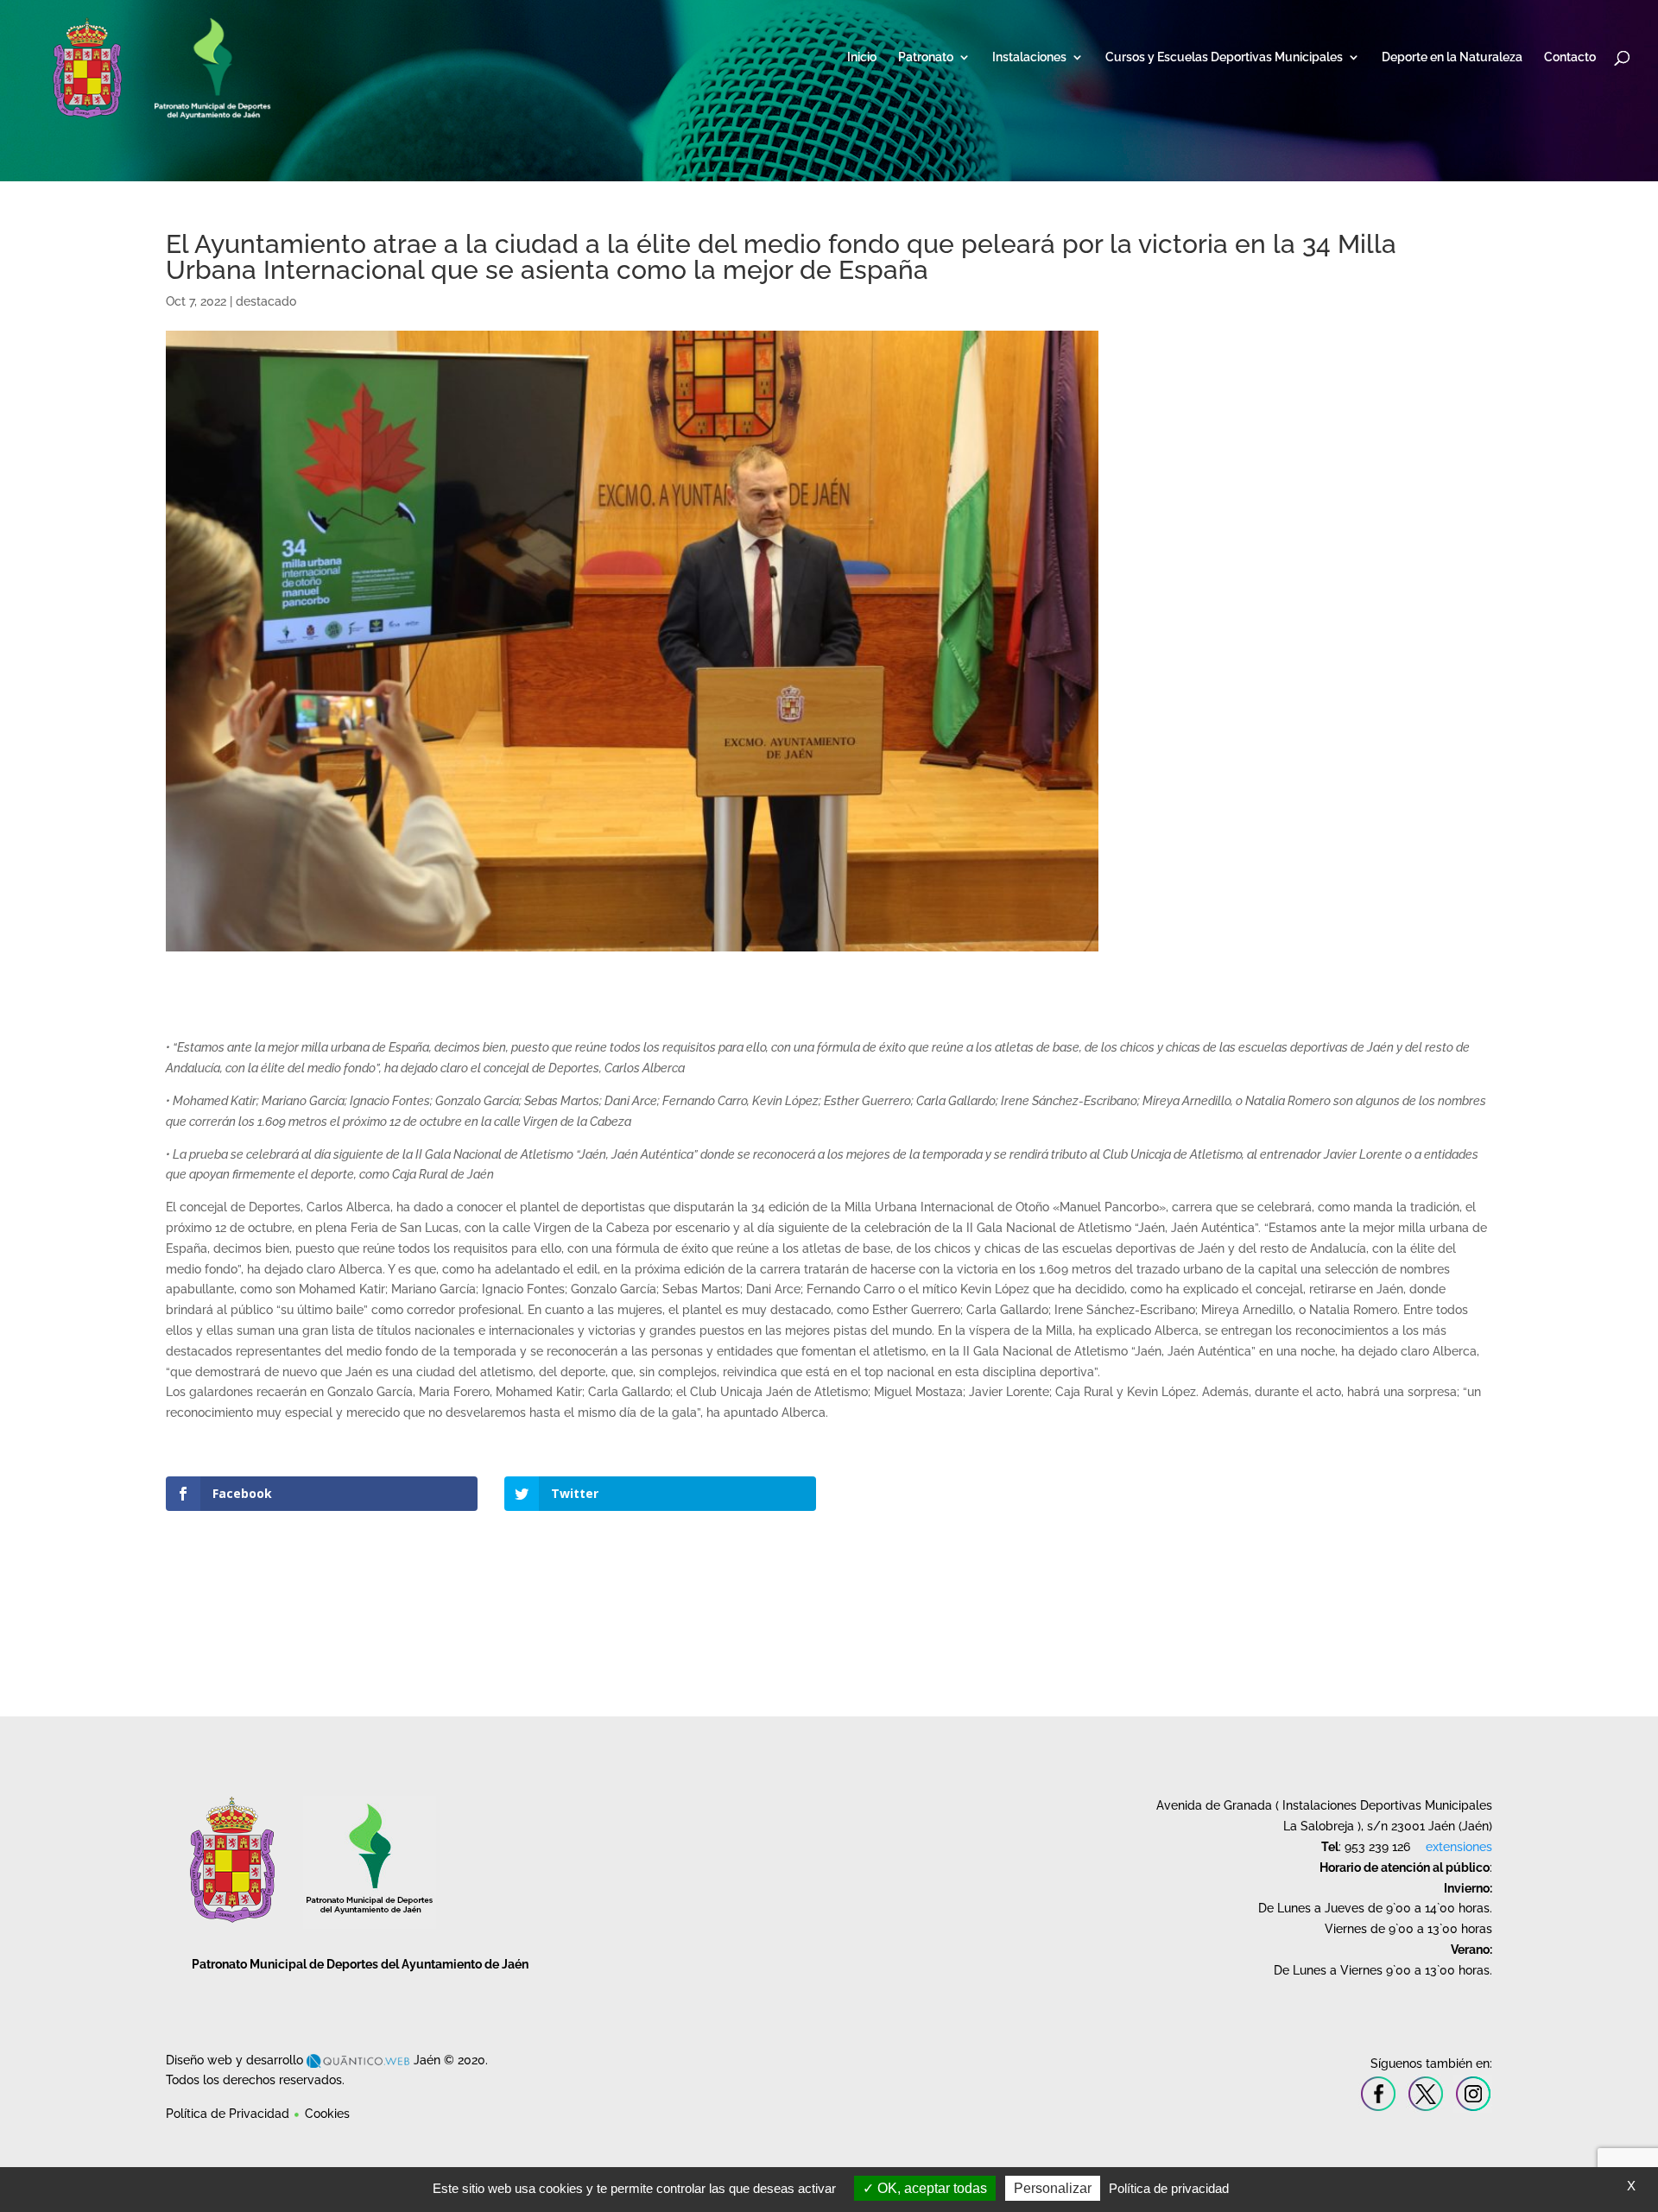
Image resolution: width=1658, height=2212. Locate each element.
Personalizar (1053, 2188)
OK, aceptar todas (930, 2188)
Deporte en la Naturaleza (1452, 57)
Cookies (327, 2114)
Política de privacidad (1169, 2188)
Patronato (926, 57)
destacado (266, 301)
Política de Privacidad (228, 2114)
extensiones (1459, 1847)
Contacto (1570, 57)
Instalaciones (1029, 57)
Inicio (862, 57)
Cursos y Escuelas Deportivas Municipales (1224, 57)
